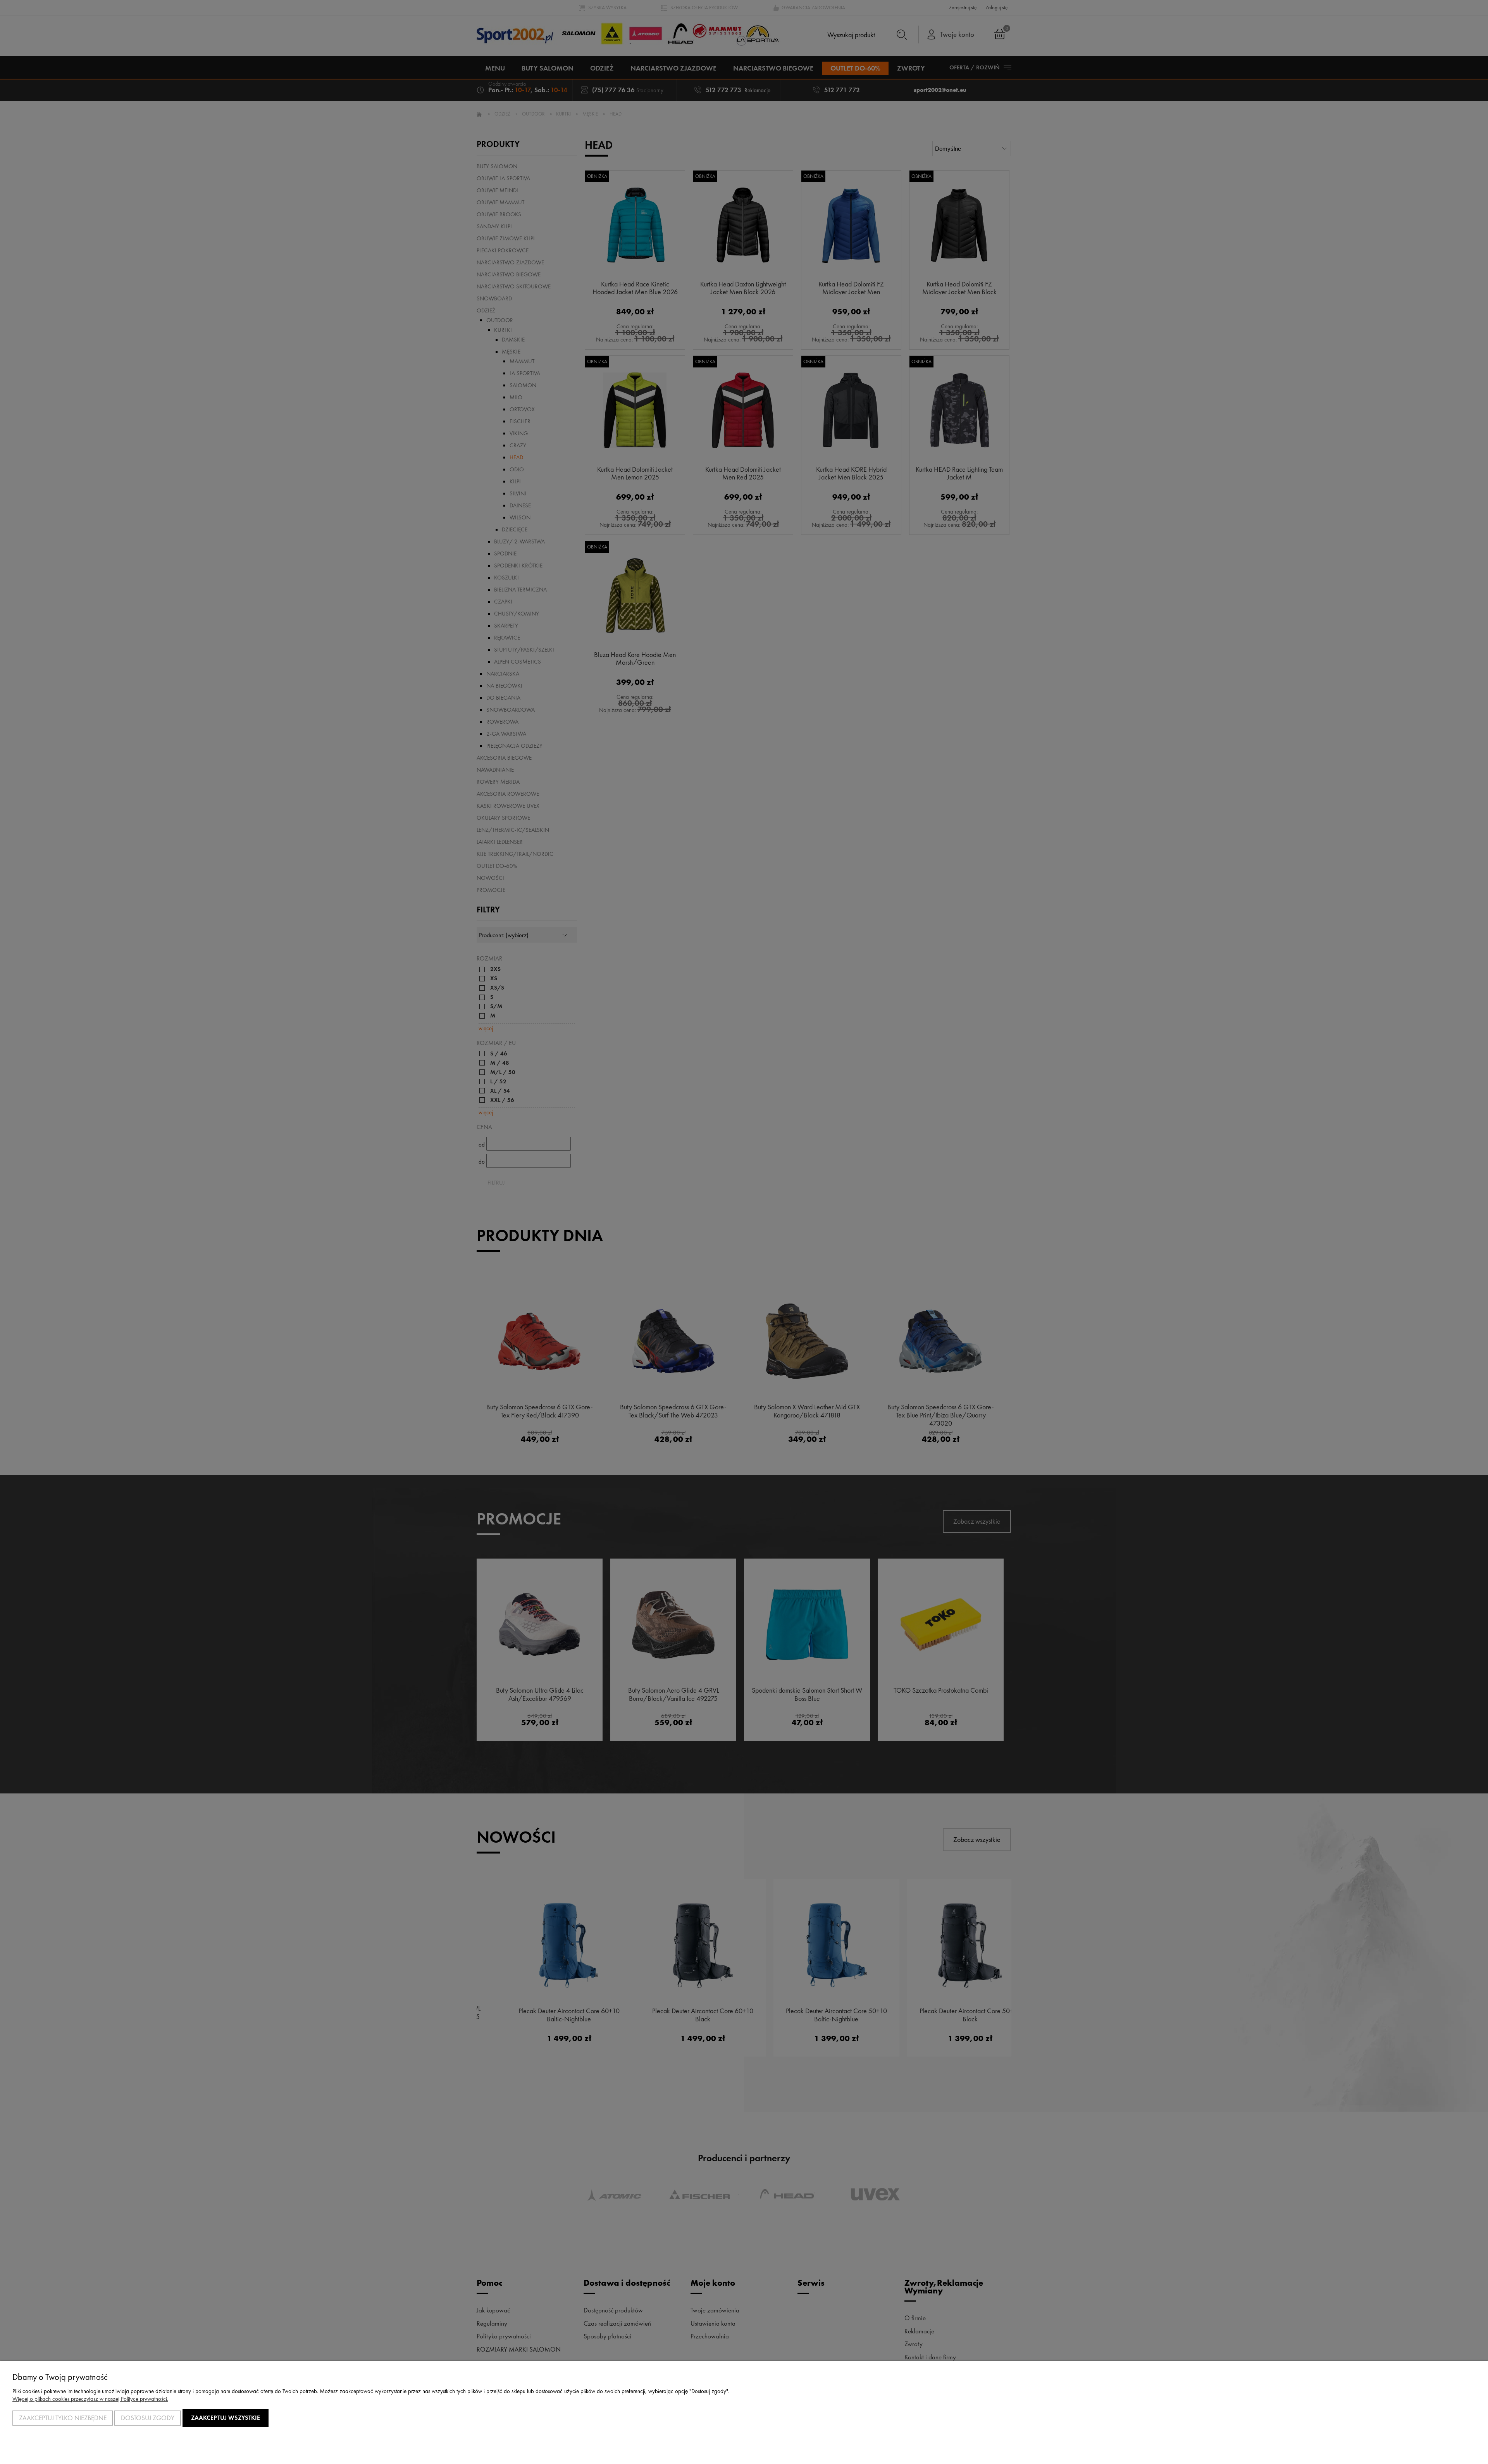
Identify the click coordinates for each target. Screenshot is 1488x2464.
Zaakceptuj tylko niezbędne (63, 2418)
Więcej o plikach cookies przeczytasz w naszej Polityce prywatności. (90, 2399)
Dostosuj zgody (148, 2418)
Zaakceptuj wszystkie (226, 2418)
